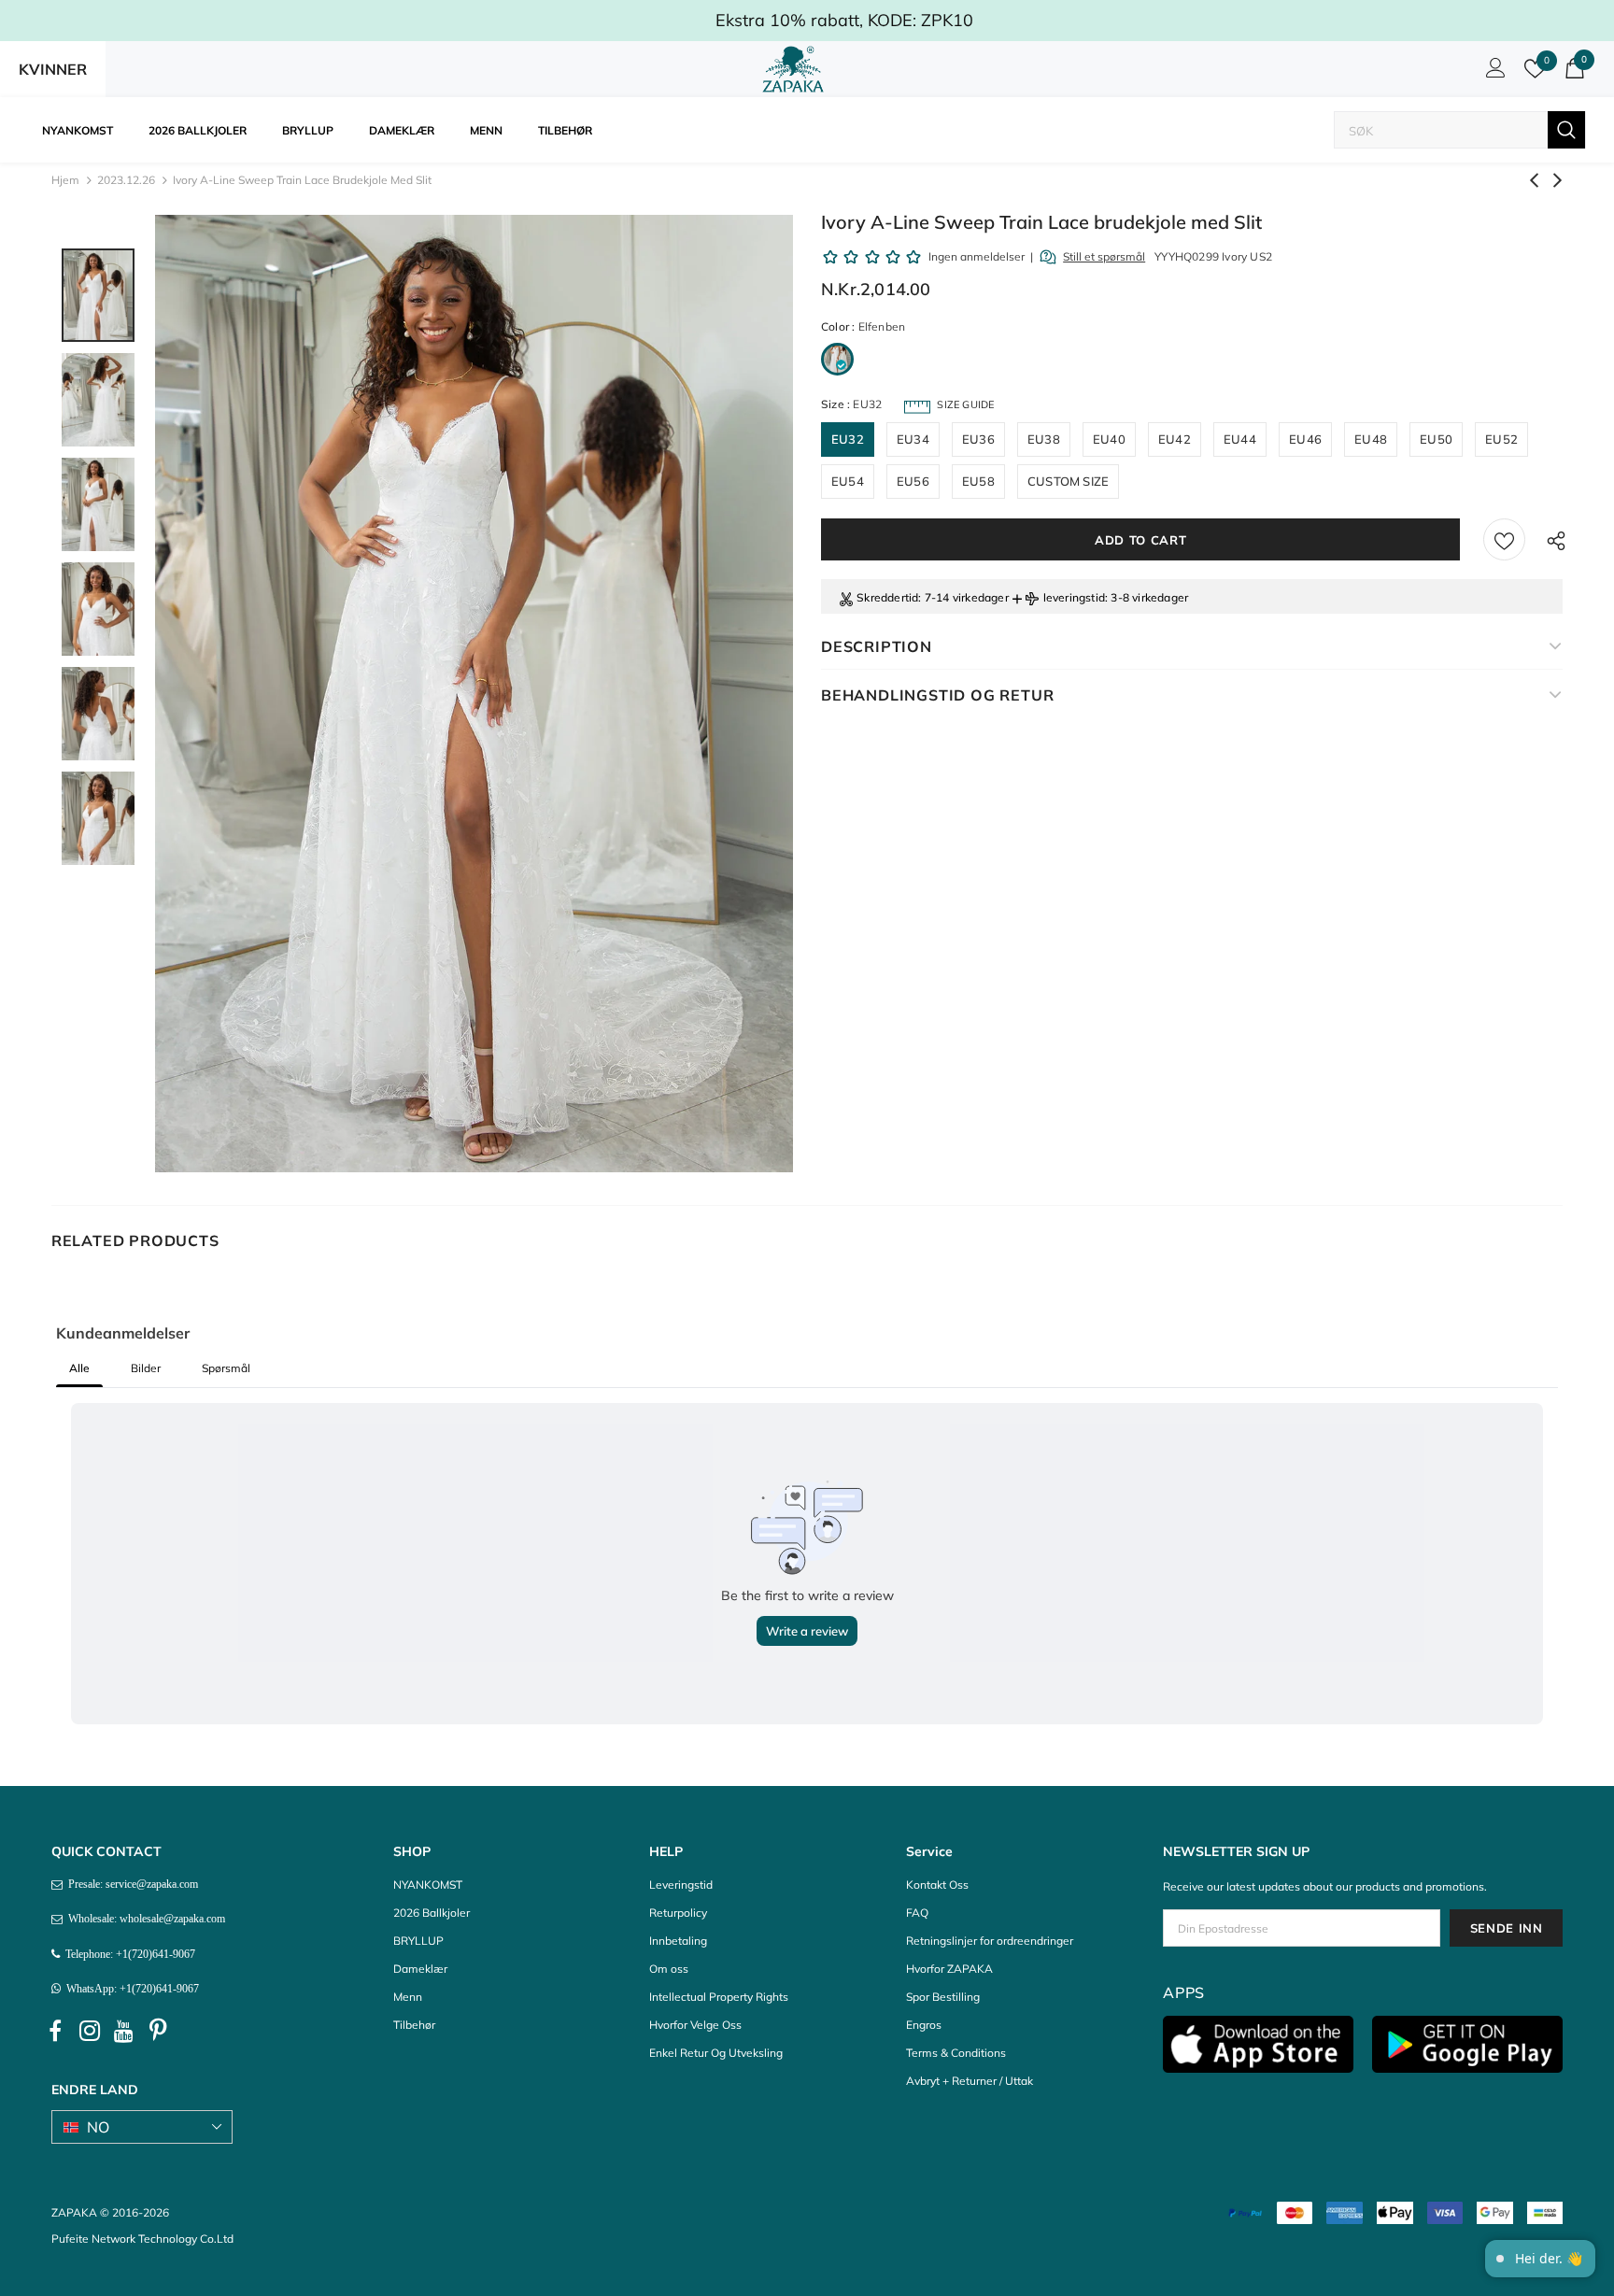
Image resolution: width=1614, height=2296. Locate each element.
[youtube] (124, 2031)
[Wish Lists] (1504, 539)
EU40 (1109, 439)
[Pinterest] (159, 2031)
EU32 (848, 439)
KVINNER (53, 69)
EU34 (913, 439)
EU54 (848, 481)
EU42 (1175, 439)
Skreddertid (887, 597)
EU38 (1044, 439)
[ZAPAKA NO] (793, 69)
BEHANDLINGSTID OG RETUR (937, 695)
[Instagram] (90, 2031)
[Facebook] (55, 2031)
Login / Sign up (1493, 73)
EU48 (1371, 439)
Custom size (1068, 481)
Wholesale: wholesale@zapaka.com (144, 1919)
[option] (474, 694)
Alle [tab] (79, 1368)
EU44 (1240, 439)
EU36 (978, 439)
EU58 (978, 481)
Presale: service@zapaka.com (130, 1884)
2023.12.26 (126, 180)
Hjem (65, 180)
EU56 (913, 481)
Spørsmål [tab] (226, 1368)
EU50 (1436, 439)
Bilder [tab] (146, 1368)
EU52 (1501, 439)
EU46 (1305, 439)
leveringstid (1074, 597)
